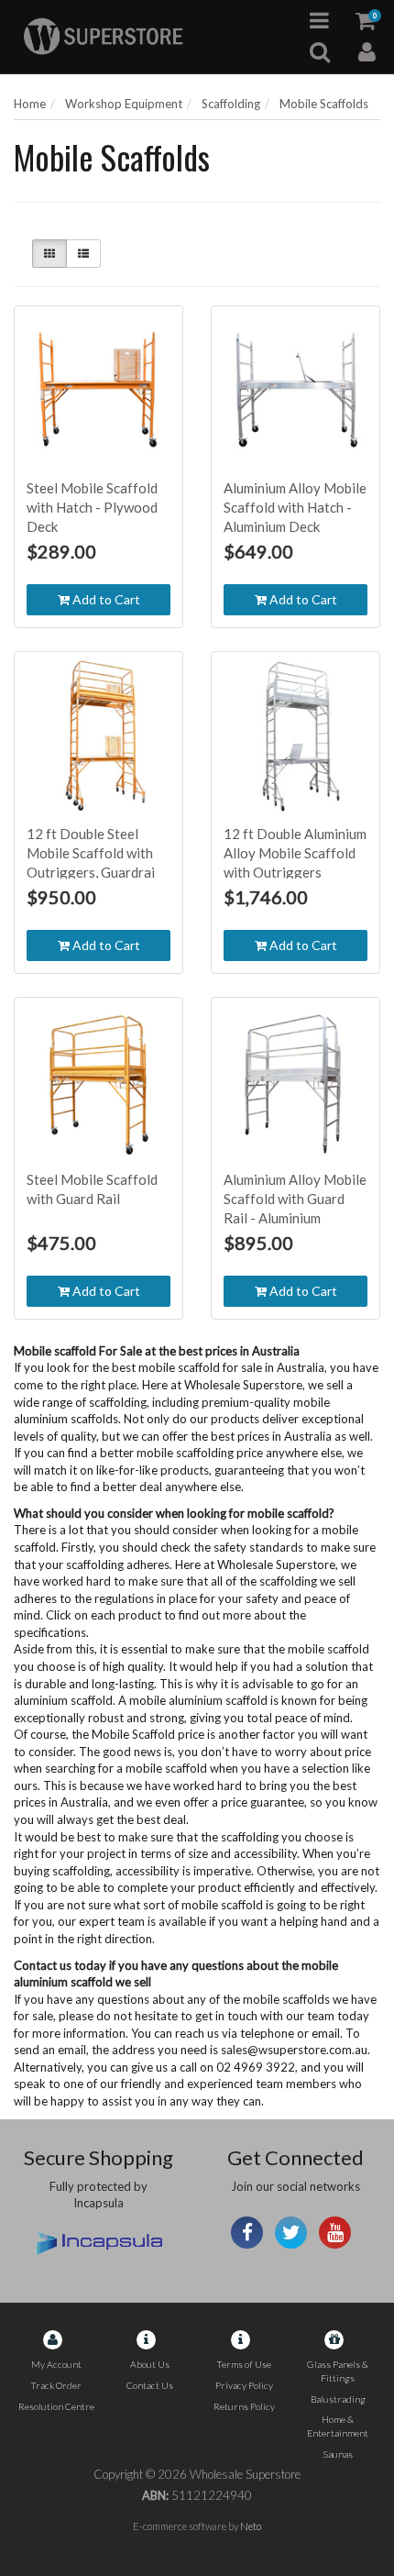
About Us (150, 2364)
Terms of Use (244, 2364)
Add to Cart (105, 599)
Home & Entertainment (338, 2426)
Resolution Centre (56, 2406)
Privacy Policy (244, 2385)
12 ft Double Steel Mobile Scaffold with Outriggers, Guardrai (91, 853)
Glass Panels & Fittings (338, 2371)
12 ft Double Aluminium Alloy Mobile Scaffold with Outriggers (295, 853)
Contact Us (150, 2385)
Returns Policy (244, 2406)
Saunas (338, 2454)
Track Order (56, 2385)
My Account (56, 2364)
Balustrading (338, 2399)
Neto (251, 2526)
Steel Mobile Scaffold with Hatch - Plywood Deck (92, 507)
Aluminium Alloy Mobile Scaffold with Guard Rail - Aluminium (295, 1199)
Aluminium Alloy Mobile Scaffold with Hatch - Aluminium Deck (295, 507)
